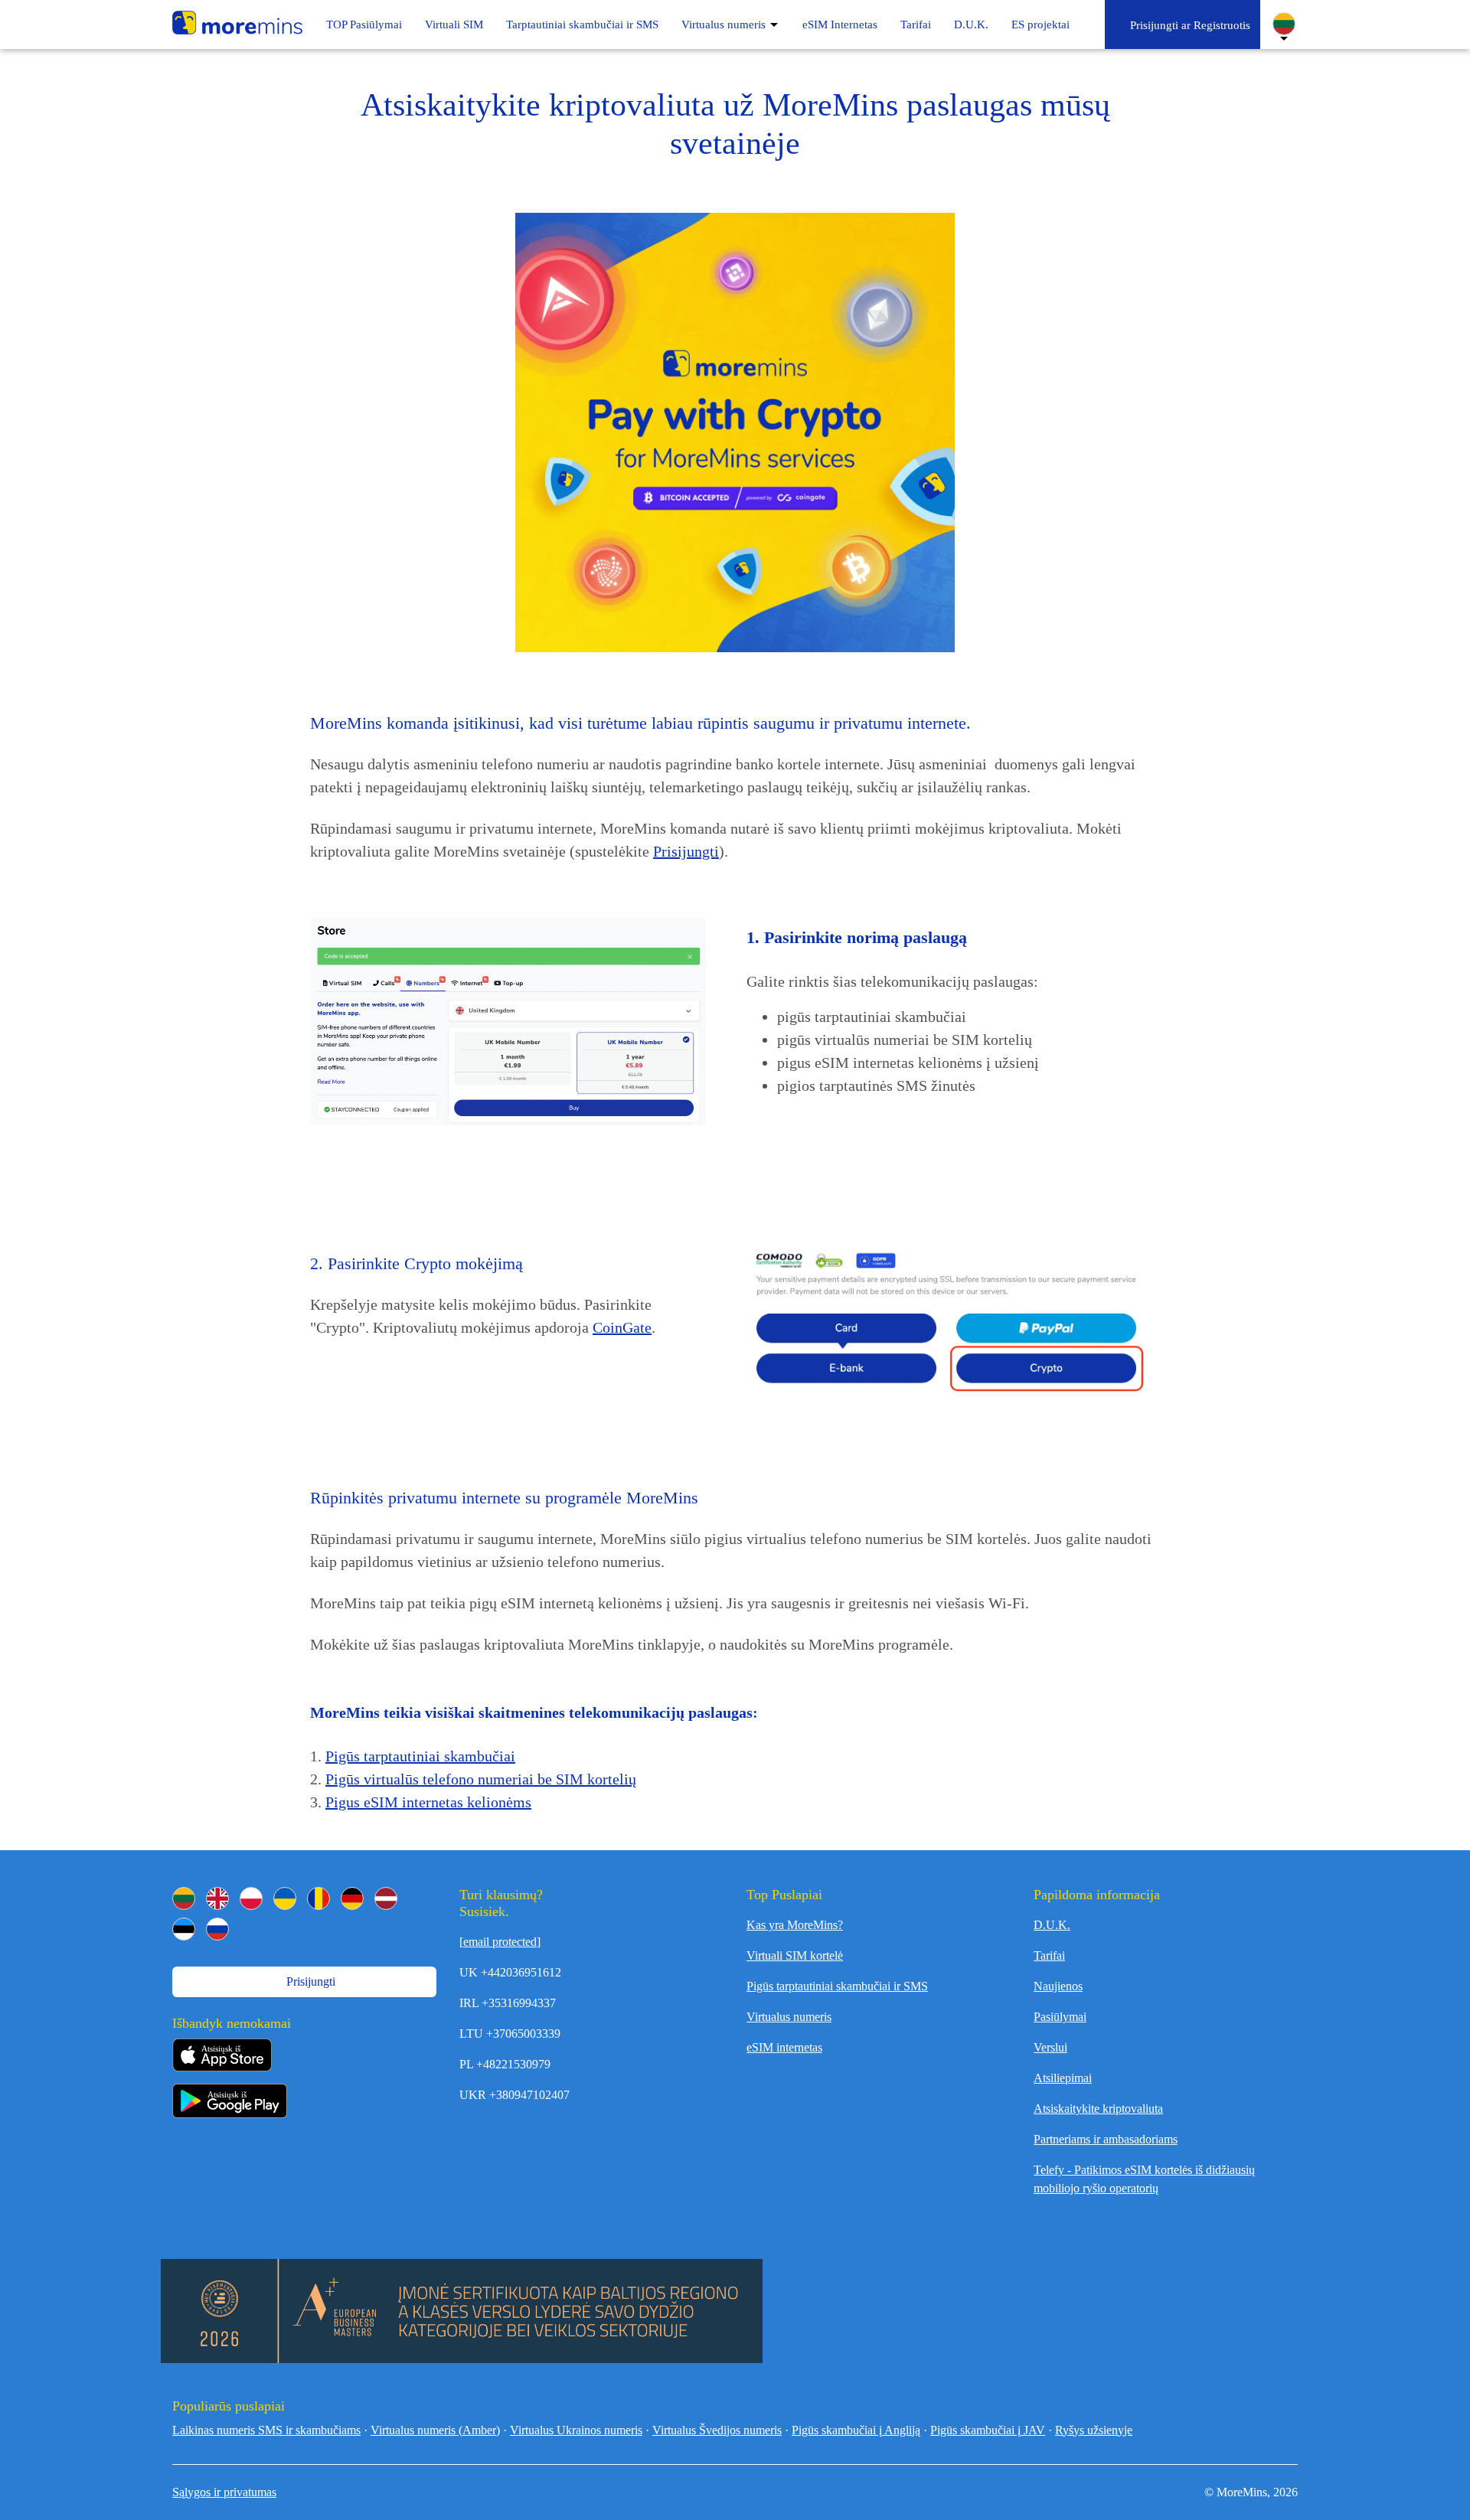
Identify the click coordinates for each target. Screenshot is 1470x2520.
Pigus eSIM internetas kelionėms (428, 1802)
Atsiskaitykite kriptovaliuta (1098, 2109)
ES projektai (1040, 24)
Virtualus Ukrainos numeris (576, 2430)
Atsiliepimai (1063, 2078)
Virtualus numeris (724, 24)
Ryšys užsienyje (1094, 2430)
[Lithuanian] (184, 1898)
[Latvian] (386, 1898)
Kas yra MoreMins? (795, 1925)
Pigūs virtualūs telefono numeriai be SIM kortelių (481, 1779)
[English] (217, 1898)
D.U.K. (971, 24)
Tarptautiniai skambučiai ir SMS (582, 24)
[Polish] (251, 1898)
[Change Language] (1284, 24)
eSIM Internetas (840, 24)
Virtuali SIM (454, 24)
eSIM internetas (784, 2047)
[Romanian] (318, 1898)
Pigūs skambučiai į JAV (988, 2430)
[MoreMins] (237, 24)
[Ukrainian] (285, 1898)
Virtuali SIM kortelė (795, 1955)
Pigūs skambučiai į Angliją (856, 2430)
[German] (352, 1898)
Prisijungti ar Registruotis (1187, 25)
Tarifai (916, 24)
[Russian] (217, 1929)
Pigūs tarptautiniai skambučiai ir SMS (837, 1986)
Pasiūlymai (1060, 2017)
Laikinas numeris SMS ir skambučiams (266, 2430)
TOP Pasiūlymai (364, 24)
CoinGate (622, 1327)
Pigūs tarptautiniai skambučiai (420, 1756)
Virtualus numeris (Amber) (435, 2430)
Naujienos (1058, 1986)
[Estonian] (184, 1929)
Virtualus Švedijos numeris (717, 2430)
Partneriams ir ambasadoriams (1106, 2139)
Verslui (1050, 2047)
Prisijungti (686, 851)
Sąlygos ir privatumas (224, 2492)
